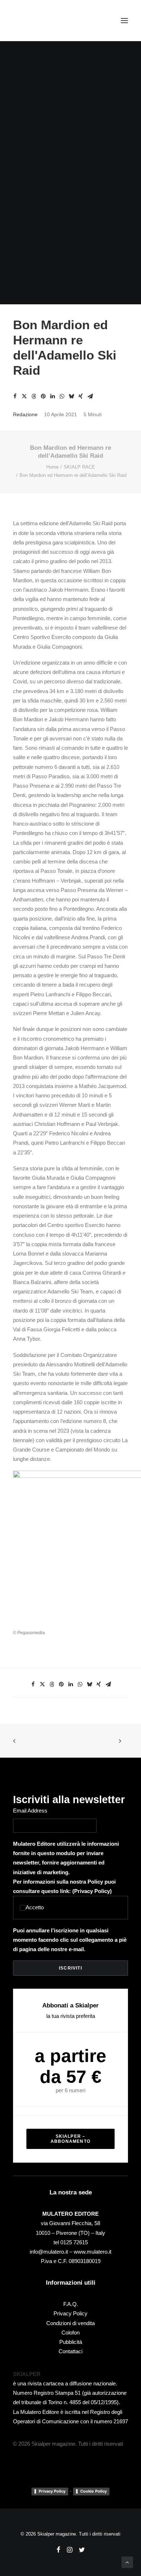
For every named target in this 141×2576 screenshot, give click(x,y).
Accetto (35, 1907)
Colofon (70, 2333)
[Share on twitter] (24, 396)
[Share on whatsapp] (62, 396)
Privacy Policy (92, 1891)
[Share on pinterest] (43, 396)
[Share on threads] (34, 396)
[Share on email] (90, 396)
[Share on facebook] (15, 396)
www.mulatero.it (93, 2252)
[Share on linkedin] (52, 396)
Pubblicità (71, 2342)
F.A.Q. (71, 2304)
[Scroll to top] (127, 2562)
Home (52, 467)
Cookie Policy (93, 2491)
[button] (124, 21)
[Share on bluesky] (71, 396)
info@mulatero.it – (52, 2252)
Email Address (30, 1811)
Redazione (25, 414)
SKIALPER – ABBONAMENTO (70, 2139)
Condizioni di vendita (70, 2323)
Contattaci (70, 2351)
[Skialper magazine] (44, 21)
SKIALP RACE (79, 467)
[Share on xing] (81, 396)
